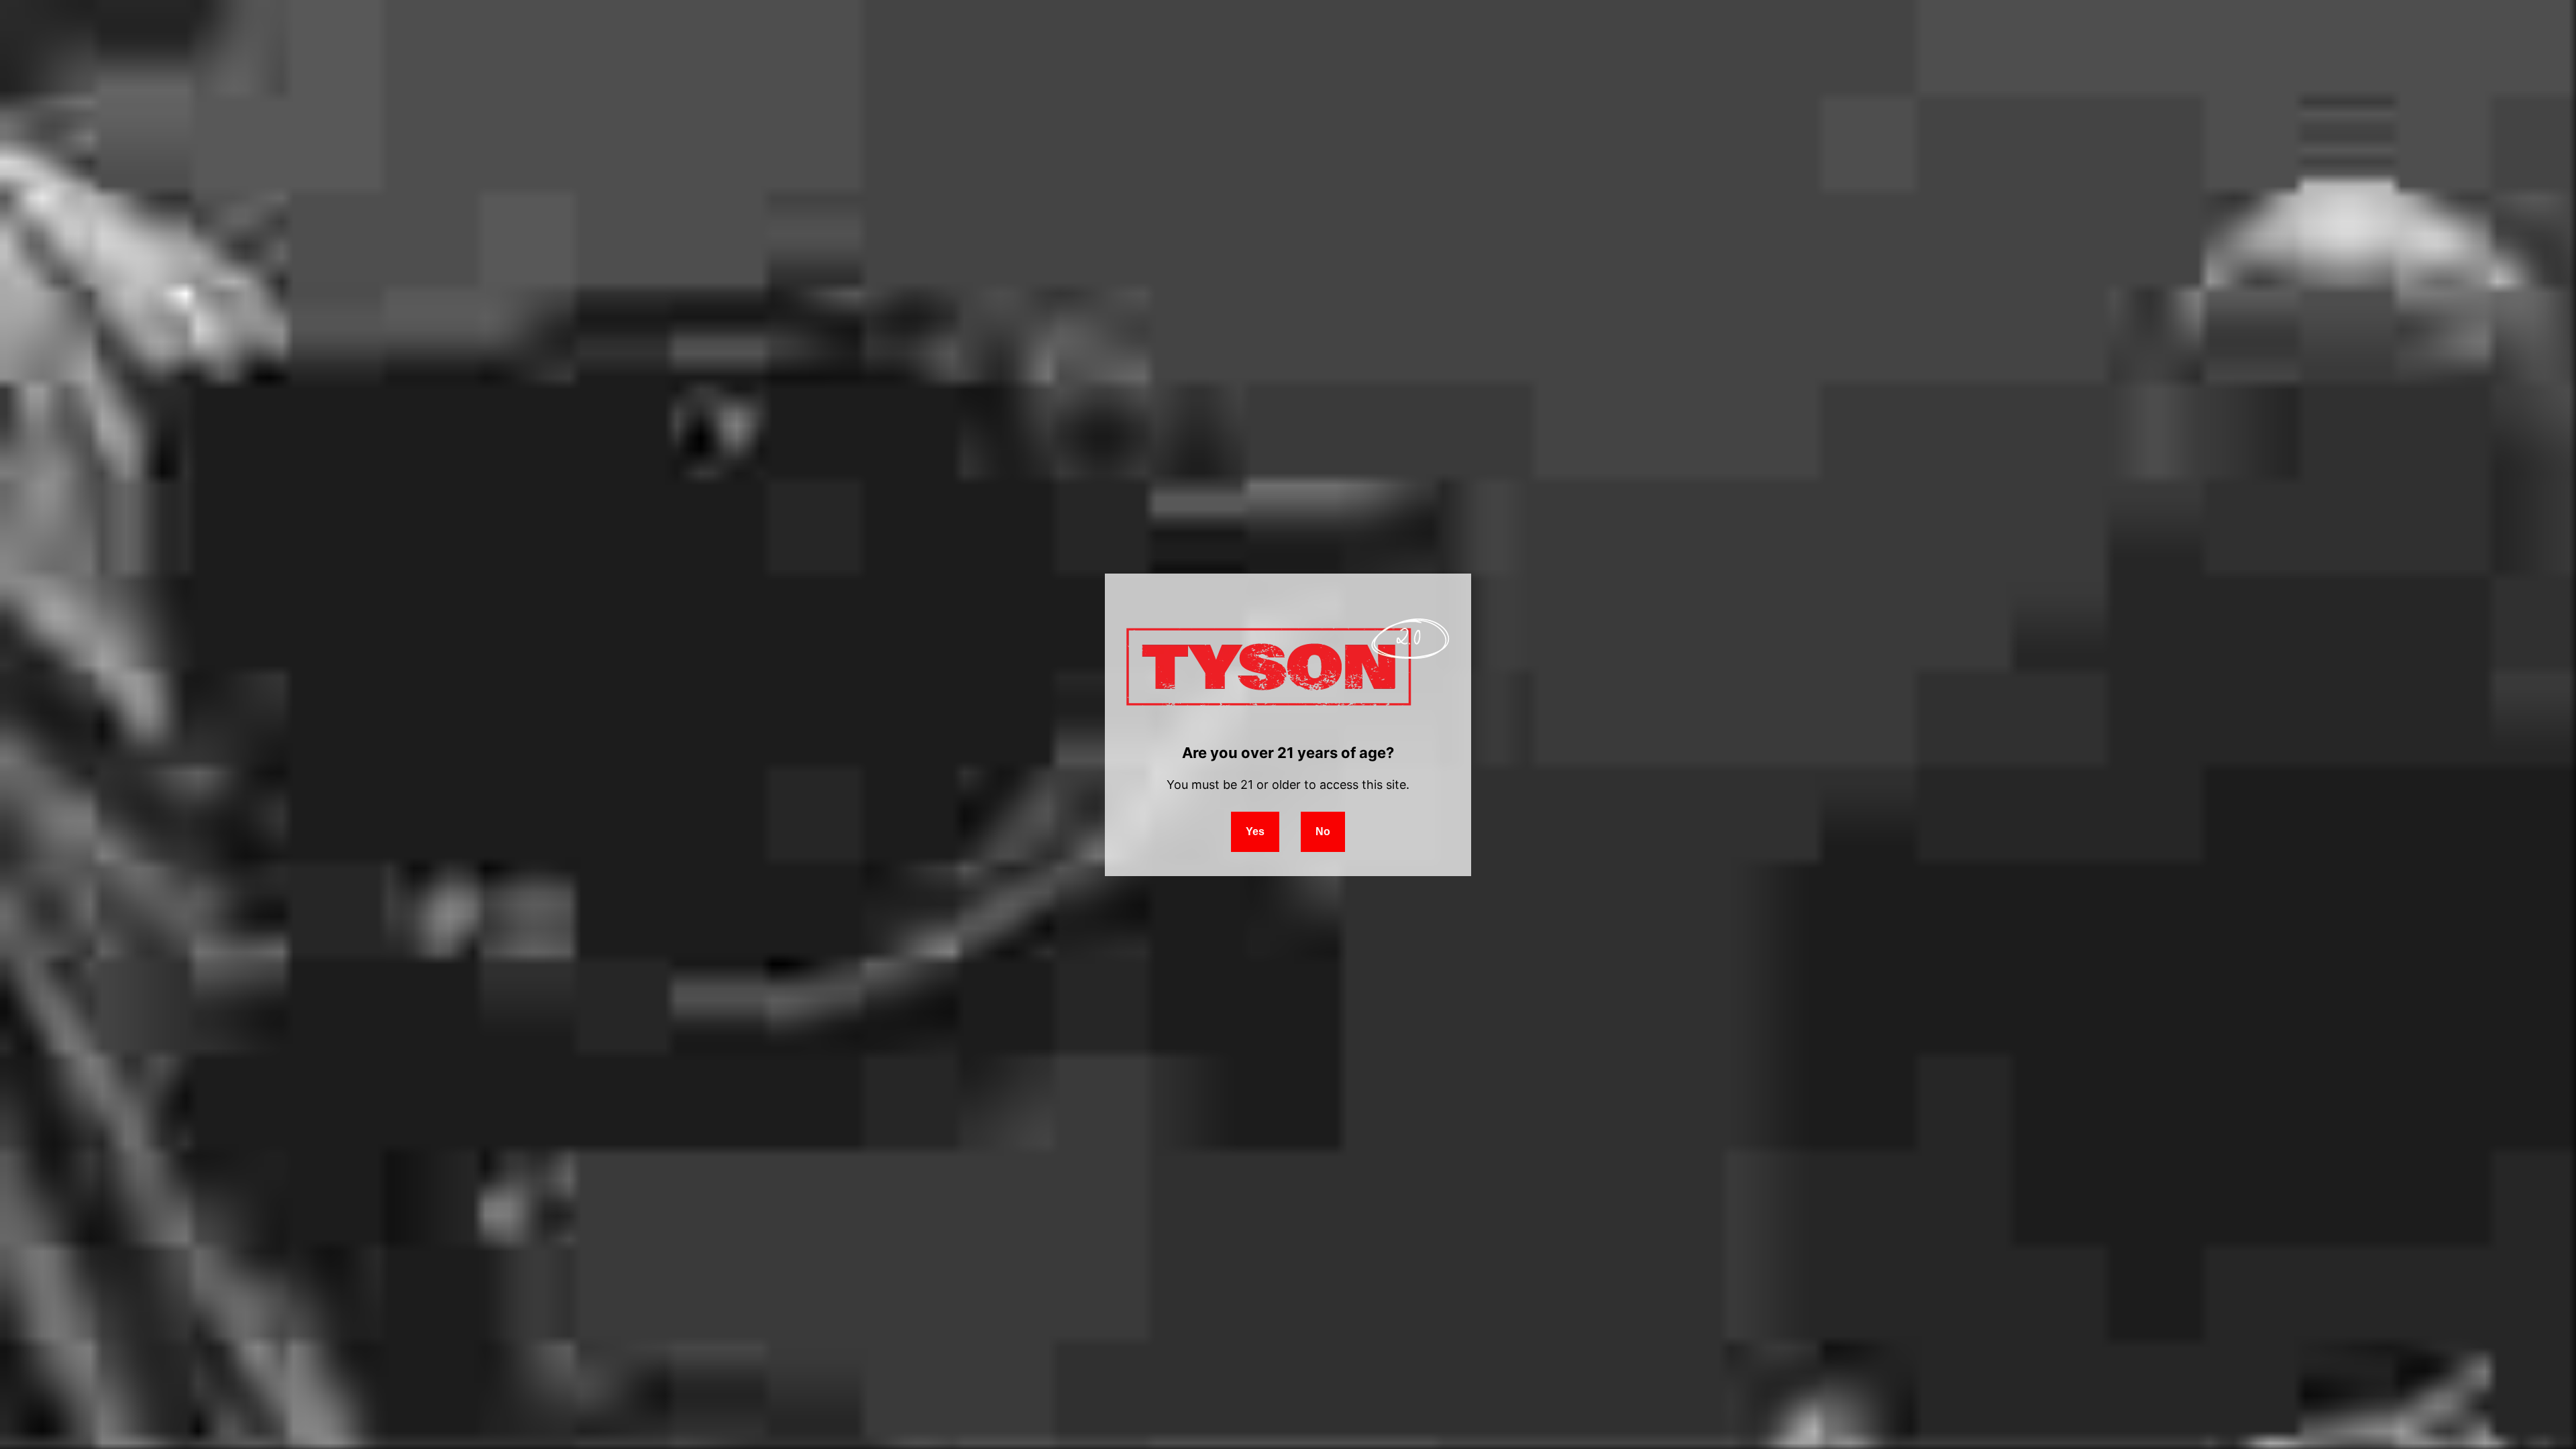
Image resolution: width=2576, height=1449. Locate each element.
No (1323, 831)
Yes (1255, 831)
